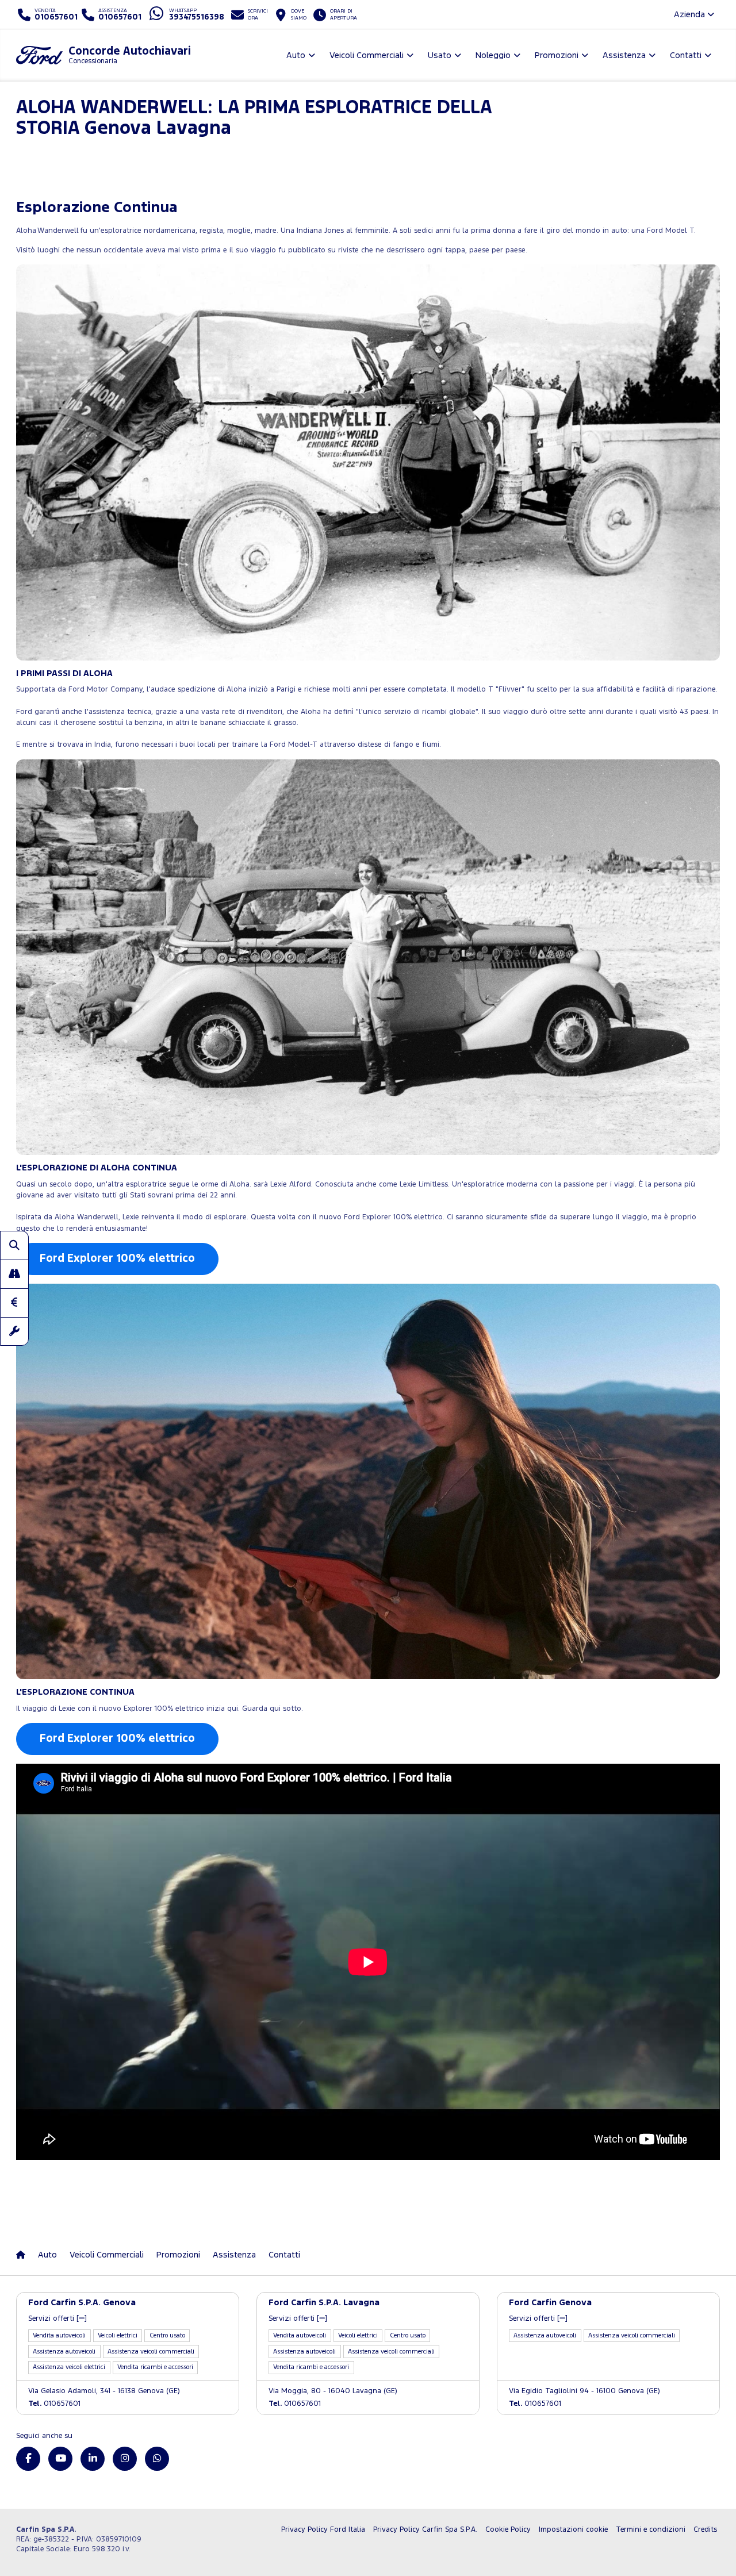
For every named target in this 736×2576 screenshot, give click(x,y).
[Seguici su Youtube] (60, 2459)
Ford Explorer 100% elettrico (117, 1259)
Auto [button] (296, 55)
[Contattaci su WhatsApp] (157, 2459)
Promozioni (178, 2255)
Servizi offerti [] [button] (57, 2319)
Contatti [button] (686, 55)
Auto (47, 2255)
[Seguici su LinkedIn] (93, 2459)
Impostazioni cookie (573, 2530)
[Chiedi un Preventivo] (14, 1303)
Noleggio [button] (493, 55)
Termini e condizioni (651, 2530)
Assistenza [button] (624, 55)
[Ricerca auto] (14, 1245)
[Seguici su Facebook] (28, 2459)
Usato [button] (440, 55)
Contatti (284, 2255)
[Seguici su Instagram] (125, 2459)
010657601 (54, 2404)
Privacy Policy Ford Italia (323, 2530)
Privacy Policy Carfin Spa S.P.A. (425, 2530)
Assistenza (234, 2255)
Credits (705, 2530)
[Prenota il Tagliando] (14, 1331)
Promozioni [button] (557, 55)
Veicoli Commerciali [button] (367, 55)
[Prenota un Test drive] (14, 1274)
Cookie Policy (508, 2530)
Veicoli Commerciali (107, 2255)
